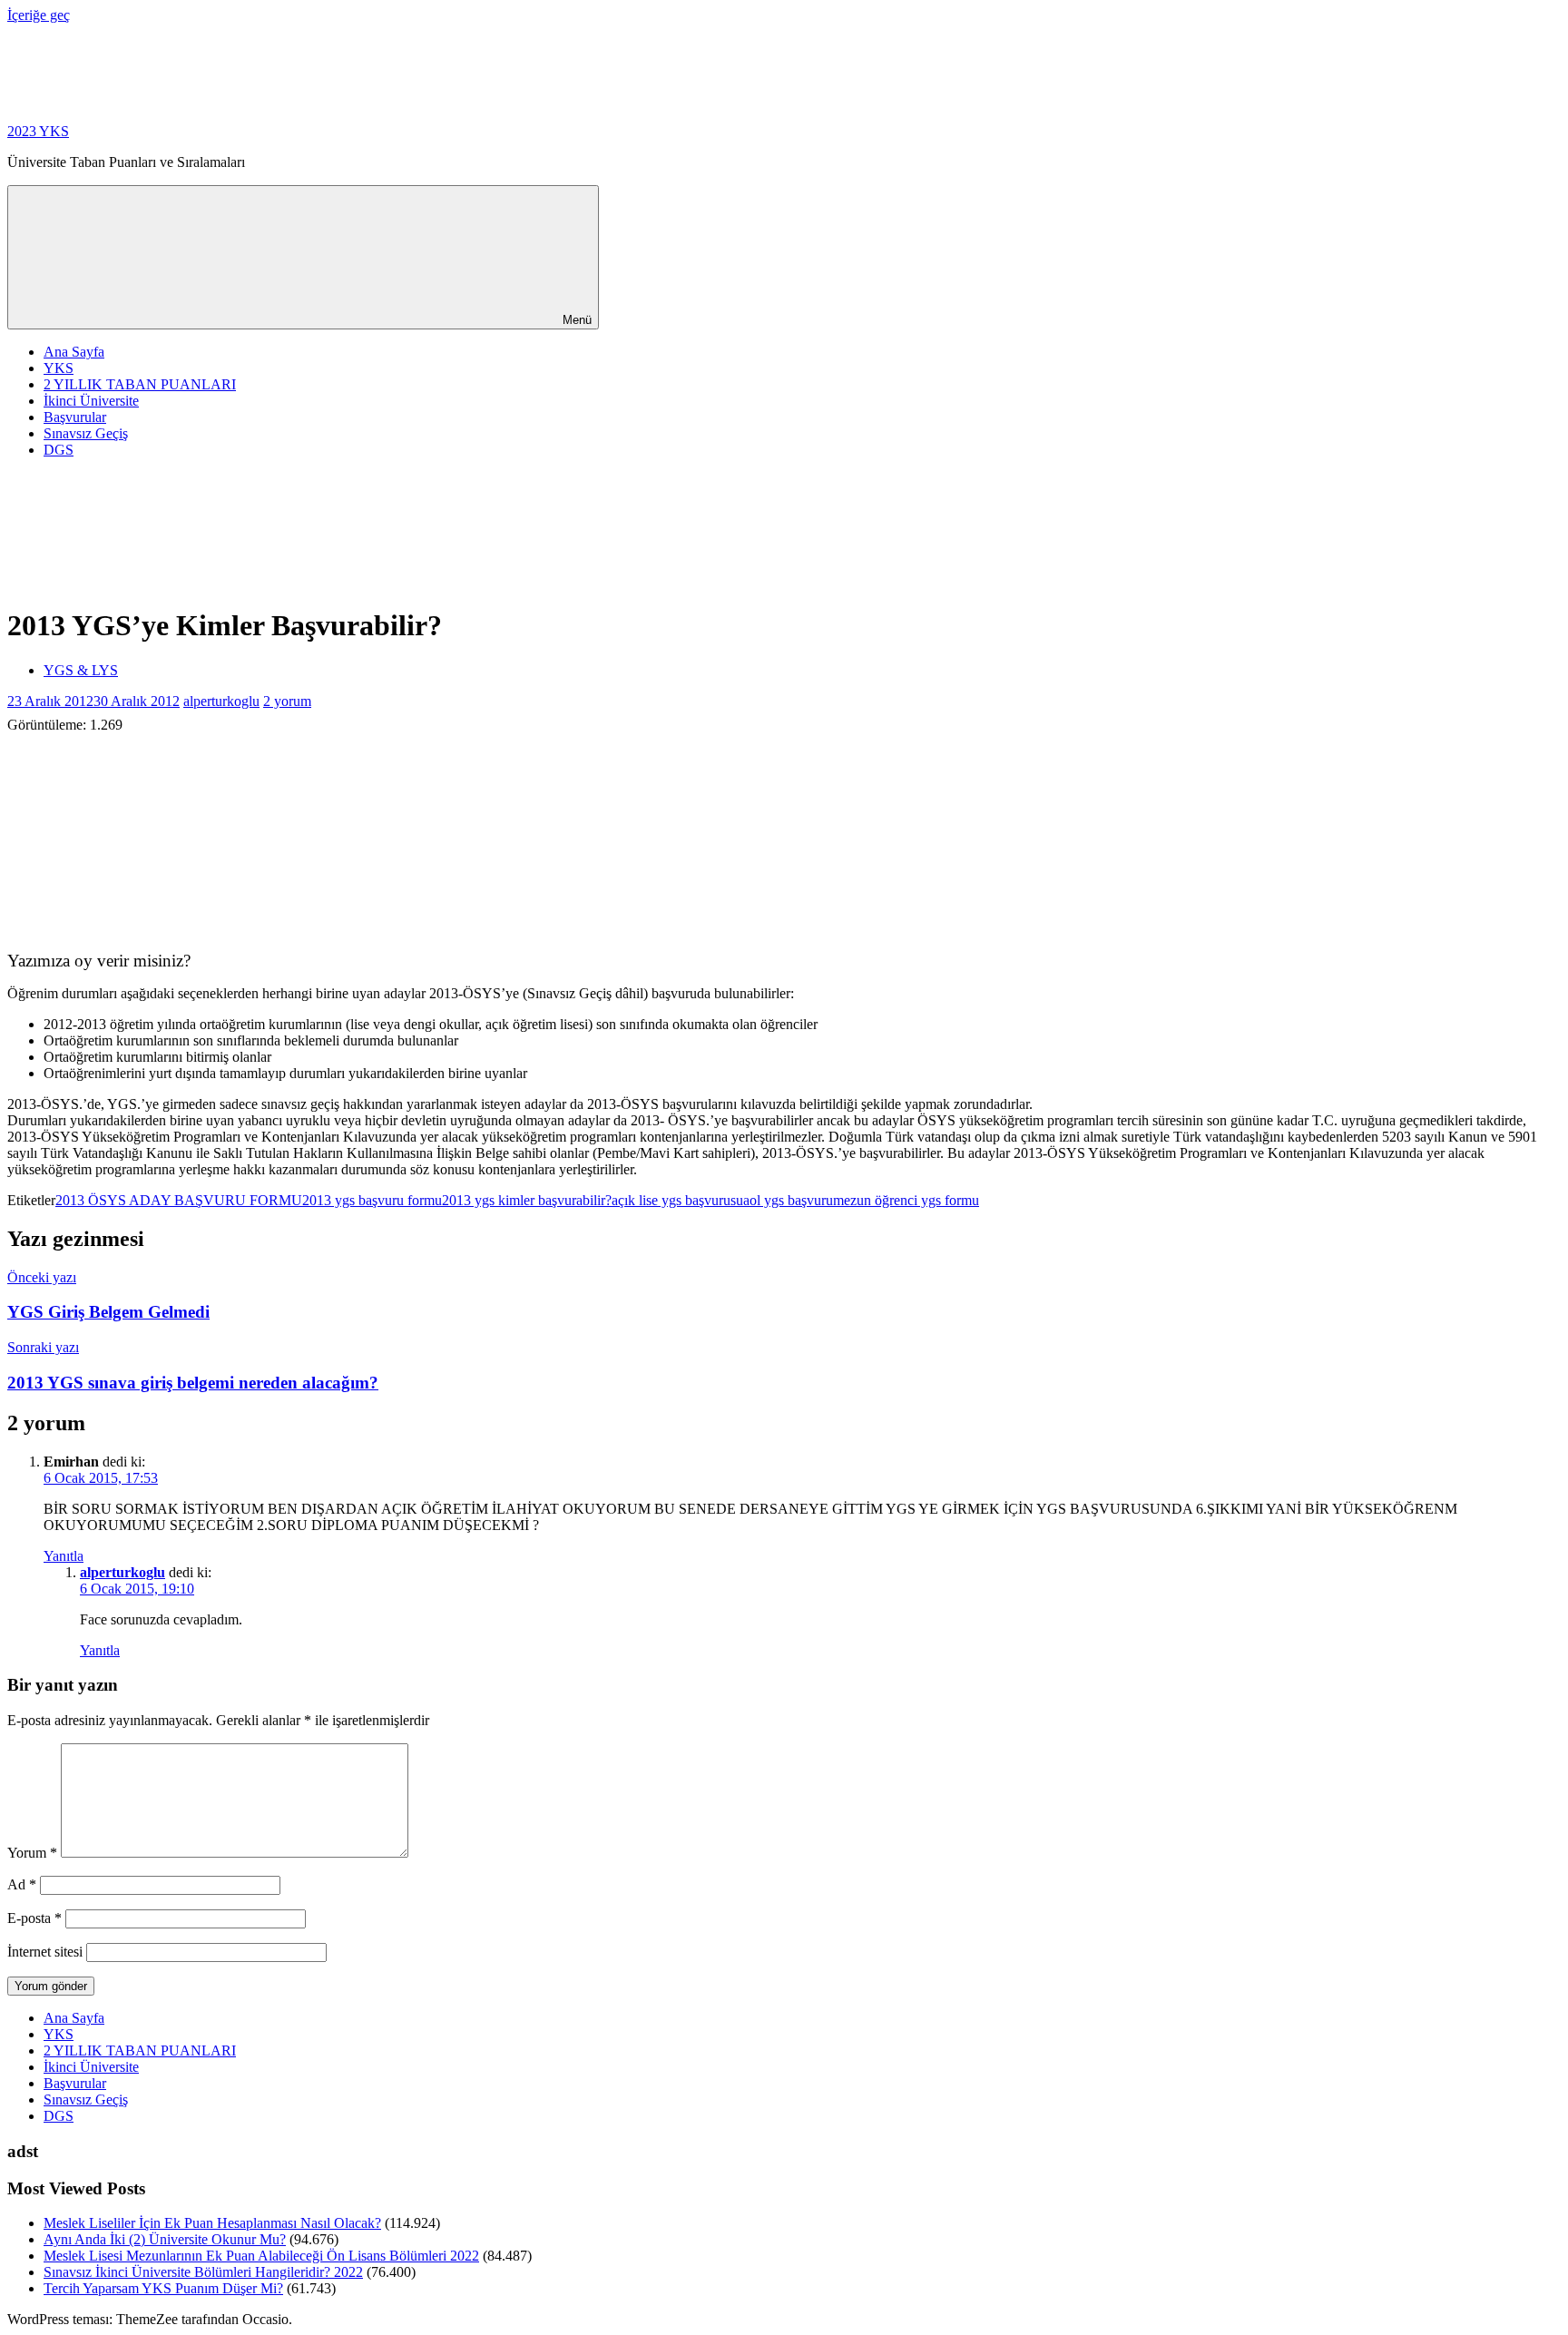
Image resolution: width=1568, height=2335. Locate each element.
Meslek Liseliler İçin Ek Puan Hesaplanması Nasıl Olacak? (212, 2223)
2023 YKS (38, 131)
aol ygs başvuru (788, 1200)
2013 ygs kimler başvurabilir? (527, 1200)
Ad (22, 1884)
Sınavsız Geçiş (86, 433)
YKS (59, 368)
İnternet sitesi (45, 1952)
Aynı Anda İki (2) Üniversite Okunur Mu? (165, 2239)
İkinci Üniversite (91, 401)
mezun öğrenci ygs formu (906, 1200)
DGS (59, 450)
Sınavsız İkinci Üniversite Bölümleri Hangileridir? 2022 (203, 2272)
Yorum (32, 1853)
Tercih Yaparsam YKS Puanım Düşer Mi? (163, 2288)
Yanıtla (64, 1556)
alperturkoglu (221, 701)
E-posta (34, 1918)
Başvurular (75, 417)
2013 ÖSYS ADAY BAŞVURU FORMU (179, 1200)
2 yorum (287, 701)
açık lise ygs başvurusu (677, 1200)
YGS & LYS (81, 670)
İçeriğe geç (39, 15)
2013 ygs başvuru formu (372, 1200)
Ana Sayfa (74, 352)
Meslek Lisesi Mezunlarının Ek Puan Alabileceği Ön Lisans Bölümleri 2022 (261, 2256)
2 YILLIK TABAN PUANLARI (140, 384)
